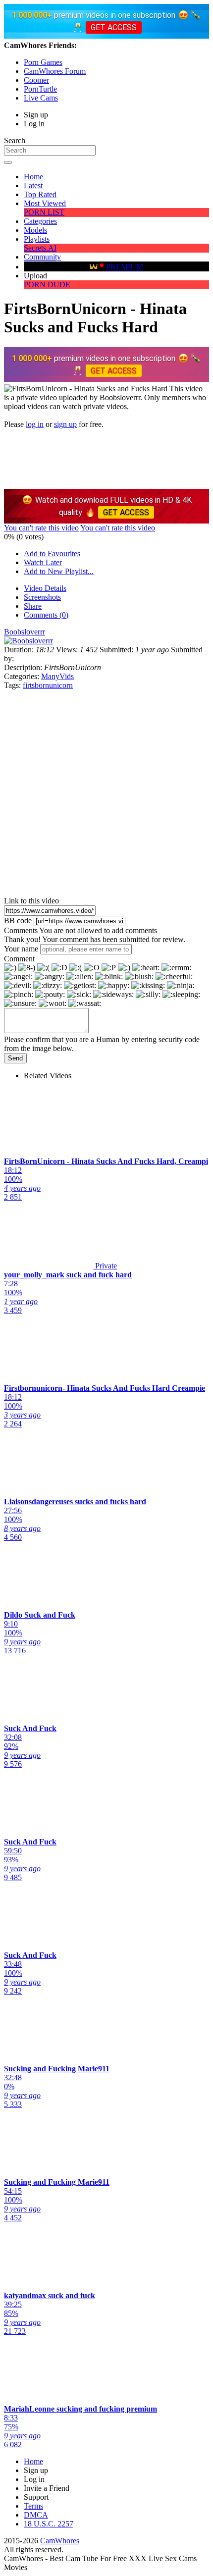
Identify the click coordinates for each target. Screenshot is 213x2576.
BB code (18, 920)
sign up (65, 424)
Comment (19, 959)
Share (33, 606)
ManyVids (57, 676)
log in (35, 424)
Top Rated (40, 194)
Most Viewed (45, 203)
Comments (21, 930)
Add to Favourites (52, 553)
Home (33, 177)
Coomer (36, 80)
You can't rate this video (41, 528)
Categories (40, 221)
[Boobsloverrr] (28, 641)
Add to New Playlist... (59, 571)
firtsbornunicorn (48, 685)
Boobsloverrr (25, 632)
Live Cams (41, 98)
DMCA (36, 2515)
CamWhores (60, 2541)
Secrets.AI (40, 248)
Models (35, 230)
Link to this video (31, 901)
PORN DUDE (47, 285)
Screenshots (42, 597)
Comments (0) (46, 615)
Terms (33, 2506)
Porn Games (43, 62)
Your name (21, 949)
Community (42, 257)
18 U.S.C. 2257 (49, 2524)
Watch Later (43, 562)
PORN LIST (44, 212)
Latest (33, 185)
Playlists (37, 239)
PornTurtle (40, 89)
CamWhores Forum (55, 71)
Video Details (45, 588)
